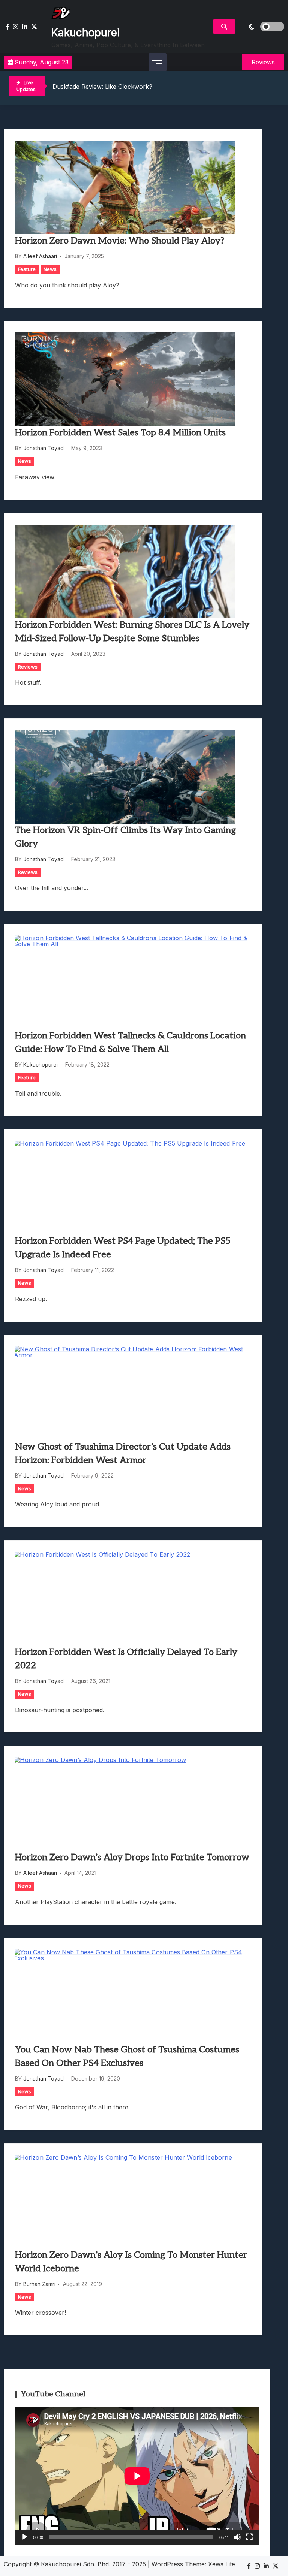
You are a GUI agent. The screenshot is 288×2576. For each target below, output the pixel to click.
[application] (137, 2476)
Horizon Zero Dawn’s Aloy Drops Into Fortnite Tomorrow (132, 1857)
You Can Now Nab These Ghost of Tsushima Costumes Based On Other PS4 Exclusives (127, 2056)
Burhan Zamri (39, 2284)
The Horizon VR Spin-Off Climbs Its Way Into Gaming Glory (125, 837)
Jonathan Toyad (43, 448)
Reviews (28, 667)
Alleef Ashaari (40, 256)
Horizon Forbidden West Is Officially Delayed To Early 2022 (126, 1659)
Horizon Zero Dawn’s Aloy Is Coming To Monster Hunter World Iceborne (131, 2262)
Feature (27, 269)
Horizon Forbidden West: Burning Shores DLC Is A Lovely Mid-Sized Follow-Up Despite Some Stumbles (132, 632)
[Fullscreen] (249, 2537)
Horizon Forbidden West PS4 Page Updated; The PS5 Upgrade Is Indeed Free (123, 1248)
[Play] (25, 2537)
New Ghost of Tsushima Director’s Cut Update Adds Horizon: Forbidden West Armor (123, 1453)
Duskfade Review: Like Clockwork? (102, 87)
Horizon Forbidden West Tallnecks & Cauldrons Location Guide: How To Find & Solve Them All (130, 1042)
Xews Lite (222, 2564)
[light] (262, 27)
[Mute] (237, 2537)
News (50, 269)
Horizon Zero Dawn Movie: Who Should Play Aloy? (120, 241)
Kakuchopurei (85, 33)
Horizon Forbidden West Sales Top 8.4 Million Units (120, 433)
